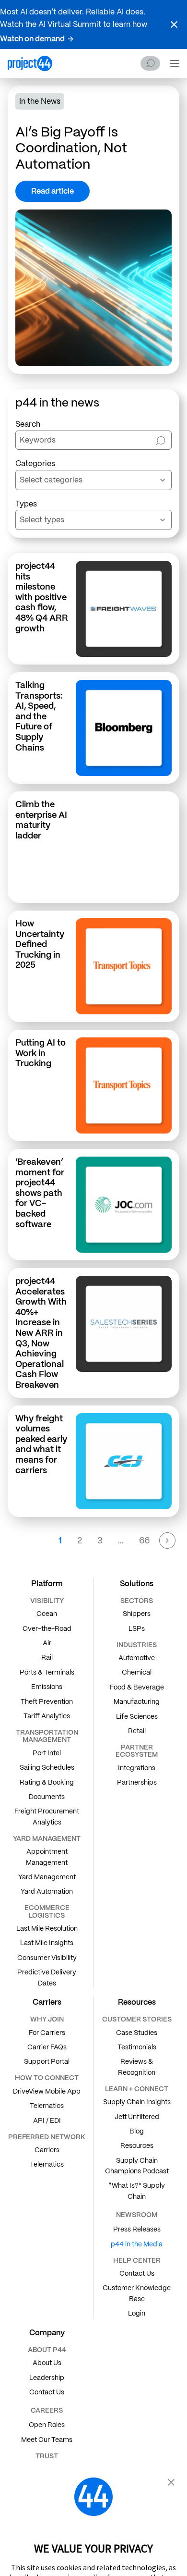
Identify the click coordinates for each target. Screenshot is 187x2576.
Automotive (137, 1658)
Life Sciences (137, 1716)
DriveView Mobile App (47, 2091)
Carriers (47, 2150)
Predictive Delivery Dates (47, 1977)
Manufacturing (137, 1701)
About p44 (47, 2350)
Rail (47, 1657)
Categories (35, 463)
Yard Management (47, 1877)
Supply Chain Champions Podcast (137, 2166)
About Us (47, 2363)
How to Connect (47, 2078)
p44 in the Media (137, 2244)
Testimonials (137, 2047)
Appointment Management (47, 1857)
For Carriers (47, 2033)
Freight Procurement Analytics (47, 1816)
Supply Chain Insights (137, 2102)
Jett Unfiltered (137, 2117)
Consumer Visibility (47, 1958)
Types (26, 504)
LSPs (137, 1628)
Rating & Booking (47, 1782)
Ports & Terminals (47, 1672)
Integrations (137, 1768)
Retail (137, 1731)
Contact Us (137, 2273)
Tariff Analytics (47, 1716)
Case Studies (137, 2033)
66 (144, 1540)
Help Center (137, 2260)
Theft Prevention (47, 1701)
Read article (53, 191)
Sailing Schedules (47, 1767)
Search (150, 63)
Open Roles (47, 2425)
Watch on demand (32, 39)
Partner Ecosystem (137, 1751)
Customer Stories (137, 2019)
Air (47, 1643)
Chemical (137, 1672)
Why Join (47, 2019)
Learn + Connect (137, 2089)
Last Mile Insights (47, 1943)
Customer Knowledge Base (137, 2293)
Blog (137, 2131)
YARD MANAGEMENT (47, 1838)
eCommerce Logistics (47, 1911)
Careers (47, 2410)
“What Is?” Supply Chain (137, 2191)
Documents (47, 1797)
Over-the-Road (47, 1628)
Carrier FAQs (47, 2047)
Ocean (47, 1614)
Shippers (137, 1614)
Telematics (47, 2106)
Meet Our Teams (47, 2440)
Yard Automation (47, 1891)
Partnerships (137, 1782)
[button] (174, 25)
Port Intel (47, 1753)
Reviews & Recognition (137, 2067)
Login (137, 2313)
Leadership (47, 2378)
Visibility (47, 1601)
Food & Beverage (137, 1687)
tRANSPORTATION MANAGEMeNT (47, 1736)
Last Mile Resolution (47, 1928)
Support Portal (47, 2061)
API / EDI (47, 2120)
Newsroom (137, 2215)
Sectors (137, 1601)
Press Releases (137, 2229)
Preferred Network (47, 2137)
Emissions (47, 1687)
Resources (137, 2145)
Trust (47, 2456)
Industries (137, 1645)
